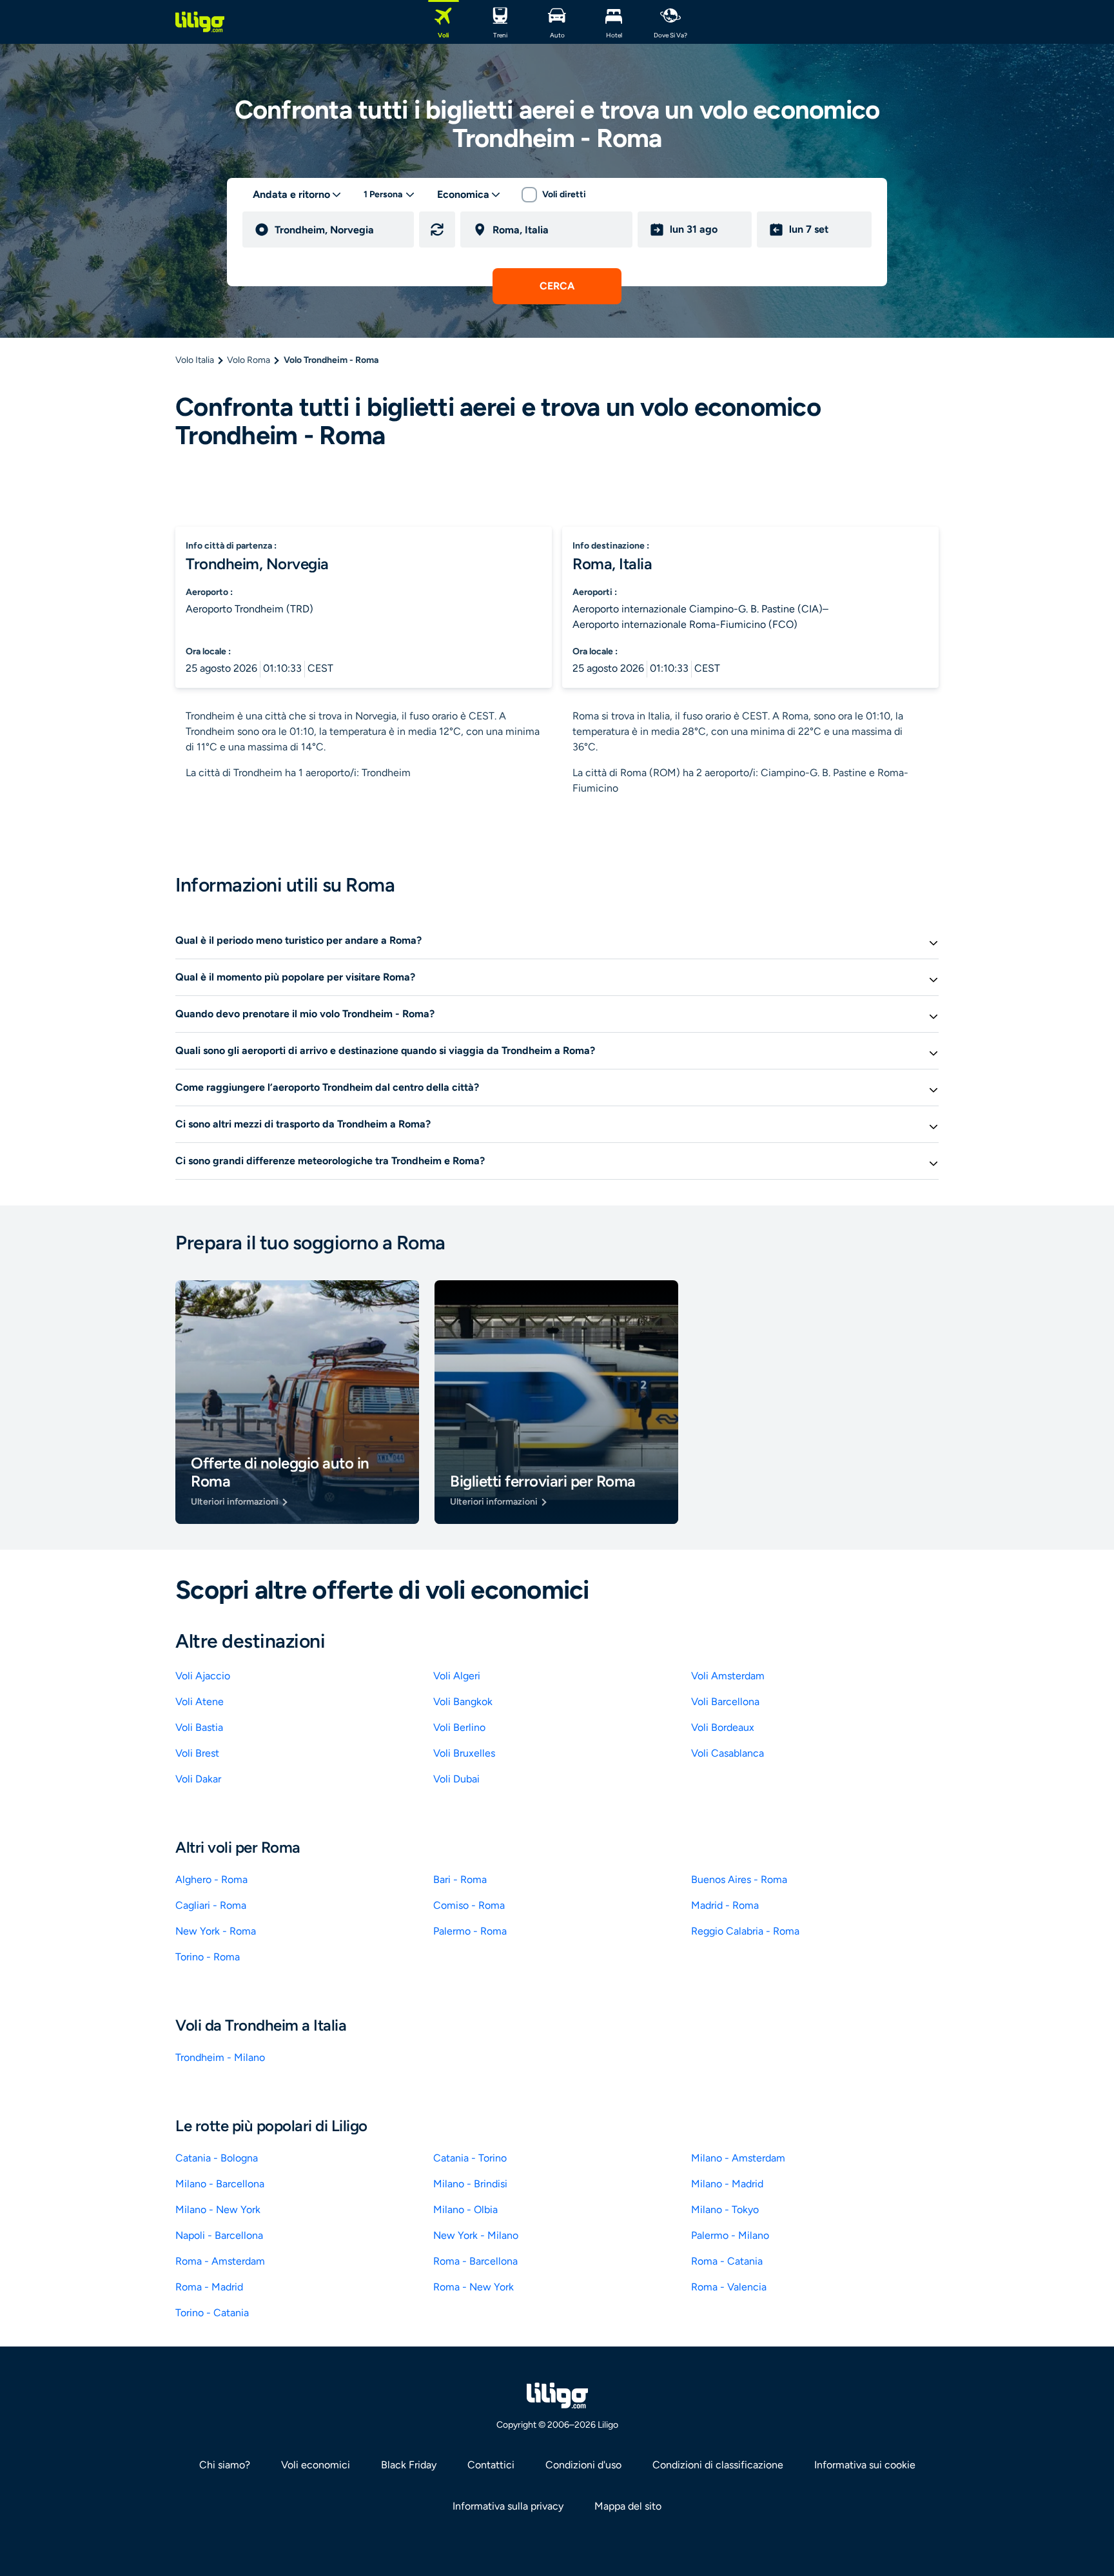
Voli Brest (197, 1753)
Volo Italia (195, 360)
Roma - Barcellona (475, 2261)
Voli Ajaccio (203, 1676)
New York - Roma (216, 1931)
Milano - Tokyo (725, 2210)
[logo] (200, 22)
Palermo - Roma (470, 1931)
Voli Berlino (459, 1727)
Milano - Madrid (727, 2184)
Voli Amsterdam (728, 1676)
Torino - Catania (212, 2313)
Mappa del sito (628, 2506)
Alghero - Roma (211, 1879)
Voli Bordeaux (723, 1727)
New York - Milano (476, 2235)
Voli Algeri (457, 1676)
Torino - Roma (208, 1957)
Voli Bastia (199, 1727)
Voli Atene (200, 1702)
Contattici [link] (491, 2465)
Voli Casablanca (728, 1753)
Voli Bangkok (463, 1702)
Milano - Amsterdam (738, 2158)
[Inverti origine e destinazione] (437, 229)
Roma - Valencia (729, 2287)
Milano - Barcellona (220, 2184)
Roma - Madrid (209, 2287)
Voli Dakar (198, 1779)
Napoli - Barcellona (219, 2235)
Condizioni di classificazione (718, 2465)
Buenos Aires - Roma (739, 1879)
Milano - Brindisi (470, 2184)
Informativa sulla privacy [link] (508, 2506)
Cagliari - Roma (211, 1905)
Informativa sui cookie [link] (865, 2465)
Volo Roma (249, 360)
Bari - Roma (460, 1879)
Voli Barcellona (725, 1702)
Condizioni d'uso (583, 2465)
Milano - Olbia (465, 2210)
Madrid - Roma (725, 1905)
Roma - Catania (727, 2261)
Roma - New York (474, 2287)
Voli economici (316, 2465)
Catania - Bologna (217, 2158)
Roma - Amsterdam (220, 2261)
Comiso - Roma (469, 1905)
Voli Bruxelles (464, 1753)
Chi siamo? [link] (225, 2465)
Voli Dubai (456, 1779)
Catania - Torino (470, 2158)
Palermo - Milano (730, 2235)
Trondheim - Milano (220, 2057)
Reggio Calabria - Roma (745, 1931)
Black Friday (409, 2465)
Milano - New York (218, 2210)
